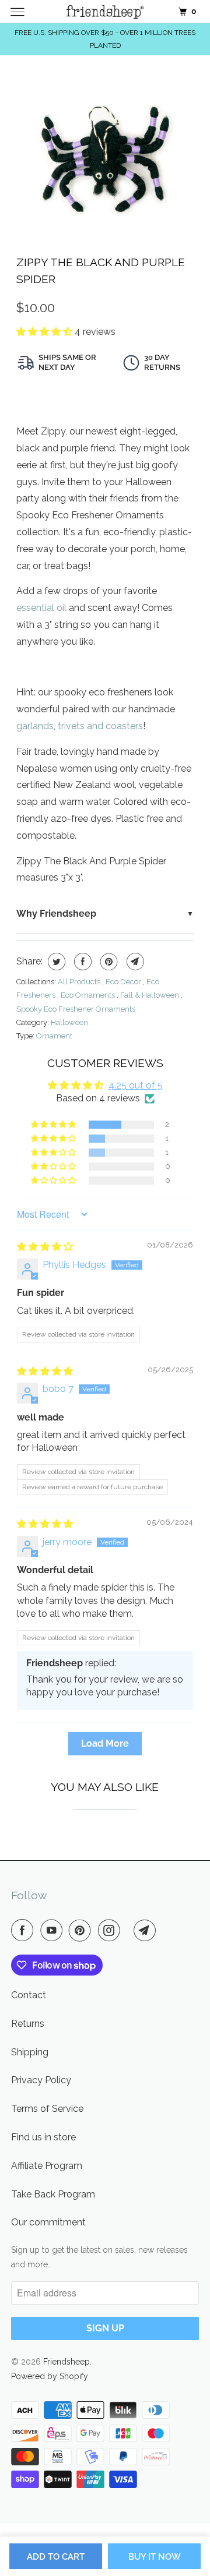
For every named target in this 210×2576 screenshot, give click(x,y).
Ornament (54, 1036)
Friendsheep (66, 2362)
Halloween (69, 1022)
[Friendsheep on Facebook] (24, 1930)
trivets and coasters (100, 726)
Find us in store (43, 2137)
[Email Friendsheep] (147, 1930)
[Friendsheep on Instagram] (111, 1930)
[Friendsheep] (105, 11)
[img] (45, 1247)
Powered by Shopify (50, 2376)
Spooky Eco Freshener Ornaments (76, 1009)
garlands (35, 726)
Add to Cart (56, 2557)
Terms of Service (47, 2109)
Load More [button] (105, 1743)
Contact (29, 1995)
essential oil (41, 608)
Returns (28, 2024)
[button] (45, 332)
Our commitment (48, 2222)
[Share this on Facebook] (81, 962)
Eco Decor (124, 982)
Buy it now (155, 2557)
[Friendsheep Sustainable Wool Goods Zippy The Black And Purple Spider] (105, 156)
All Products (80, 982)
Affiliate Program (47, 2166)
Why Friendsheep (56, 914)
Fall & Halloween (150, 995)
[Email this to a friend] (134, 962)
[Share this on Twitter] (55, 962)
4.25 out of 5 (136, 1085)
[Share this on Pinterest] (108, 962)
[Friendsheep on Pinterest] (82, 1930)
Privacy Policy (41, 2080)
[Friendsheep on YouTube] (54, 1930)
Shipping (30, 2052)
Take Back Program (53, 2194)
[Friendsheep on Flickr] (129, 1930)
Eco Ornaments (89, 995)
